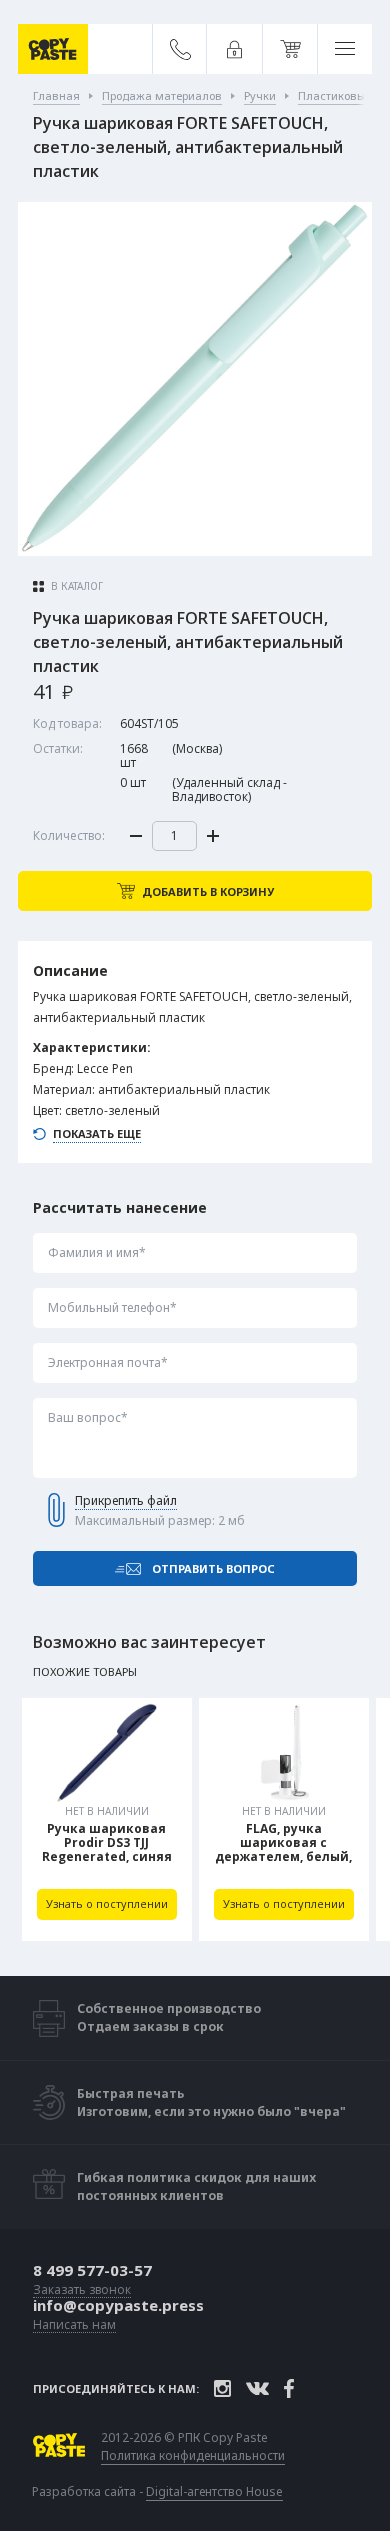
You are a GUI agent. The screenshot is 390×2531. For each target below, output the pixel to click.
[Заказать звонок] (180, 49)
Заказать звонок (82, 2290)
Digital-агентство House (214, 2491)
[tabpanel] (107, 1819)
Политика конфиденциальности (193, 2456)
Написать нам (74, 2325)
